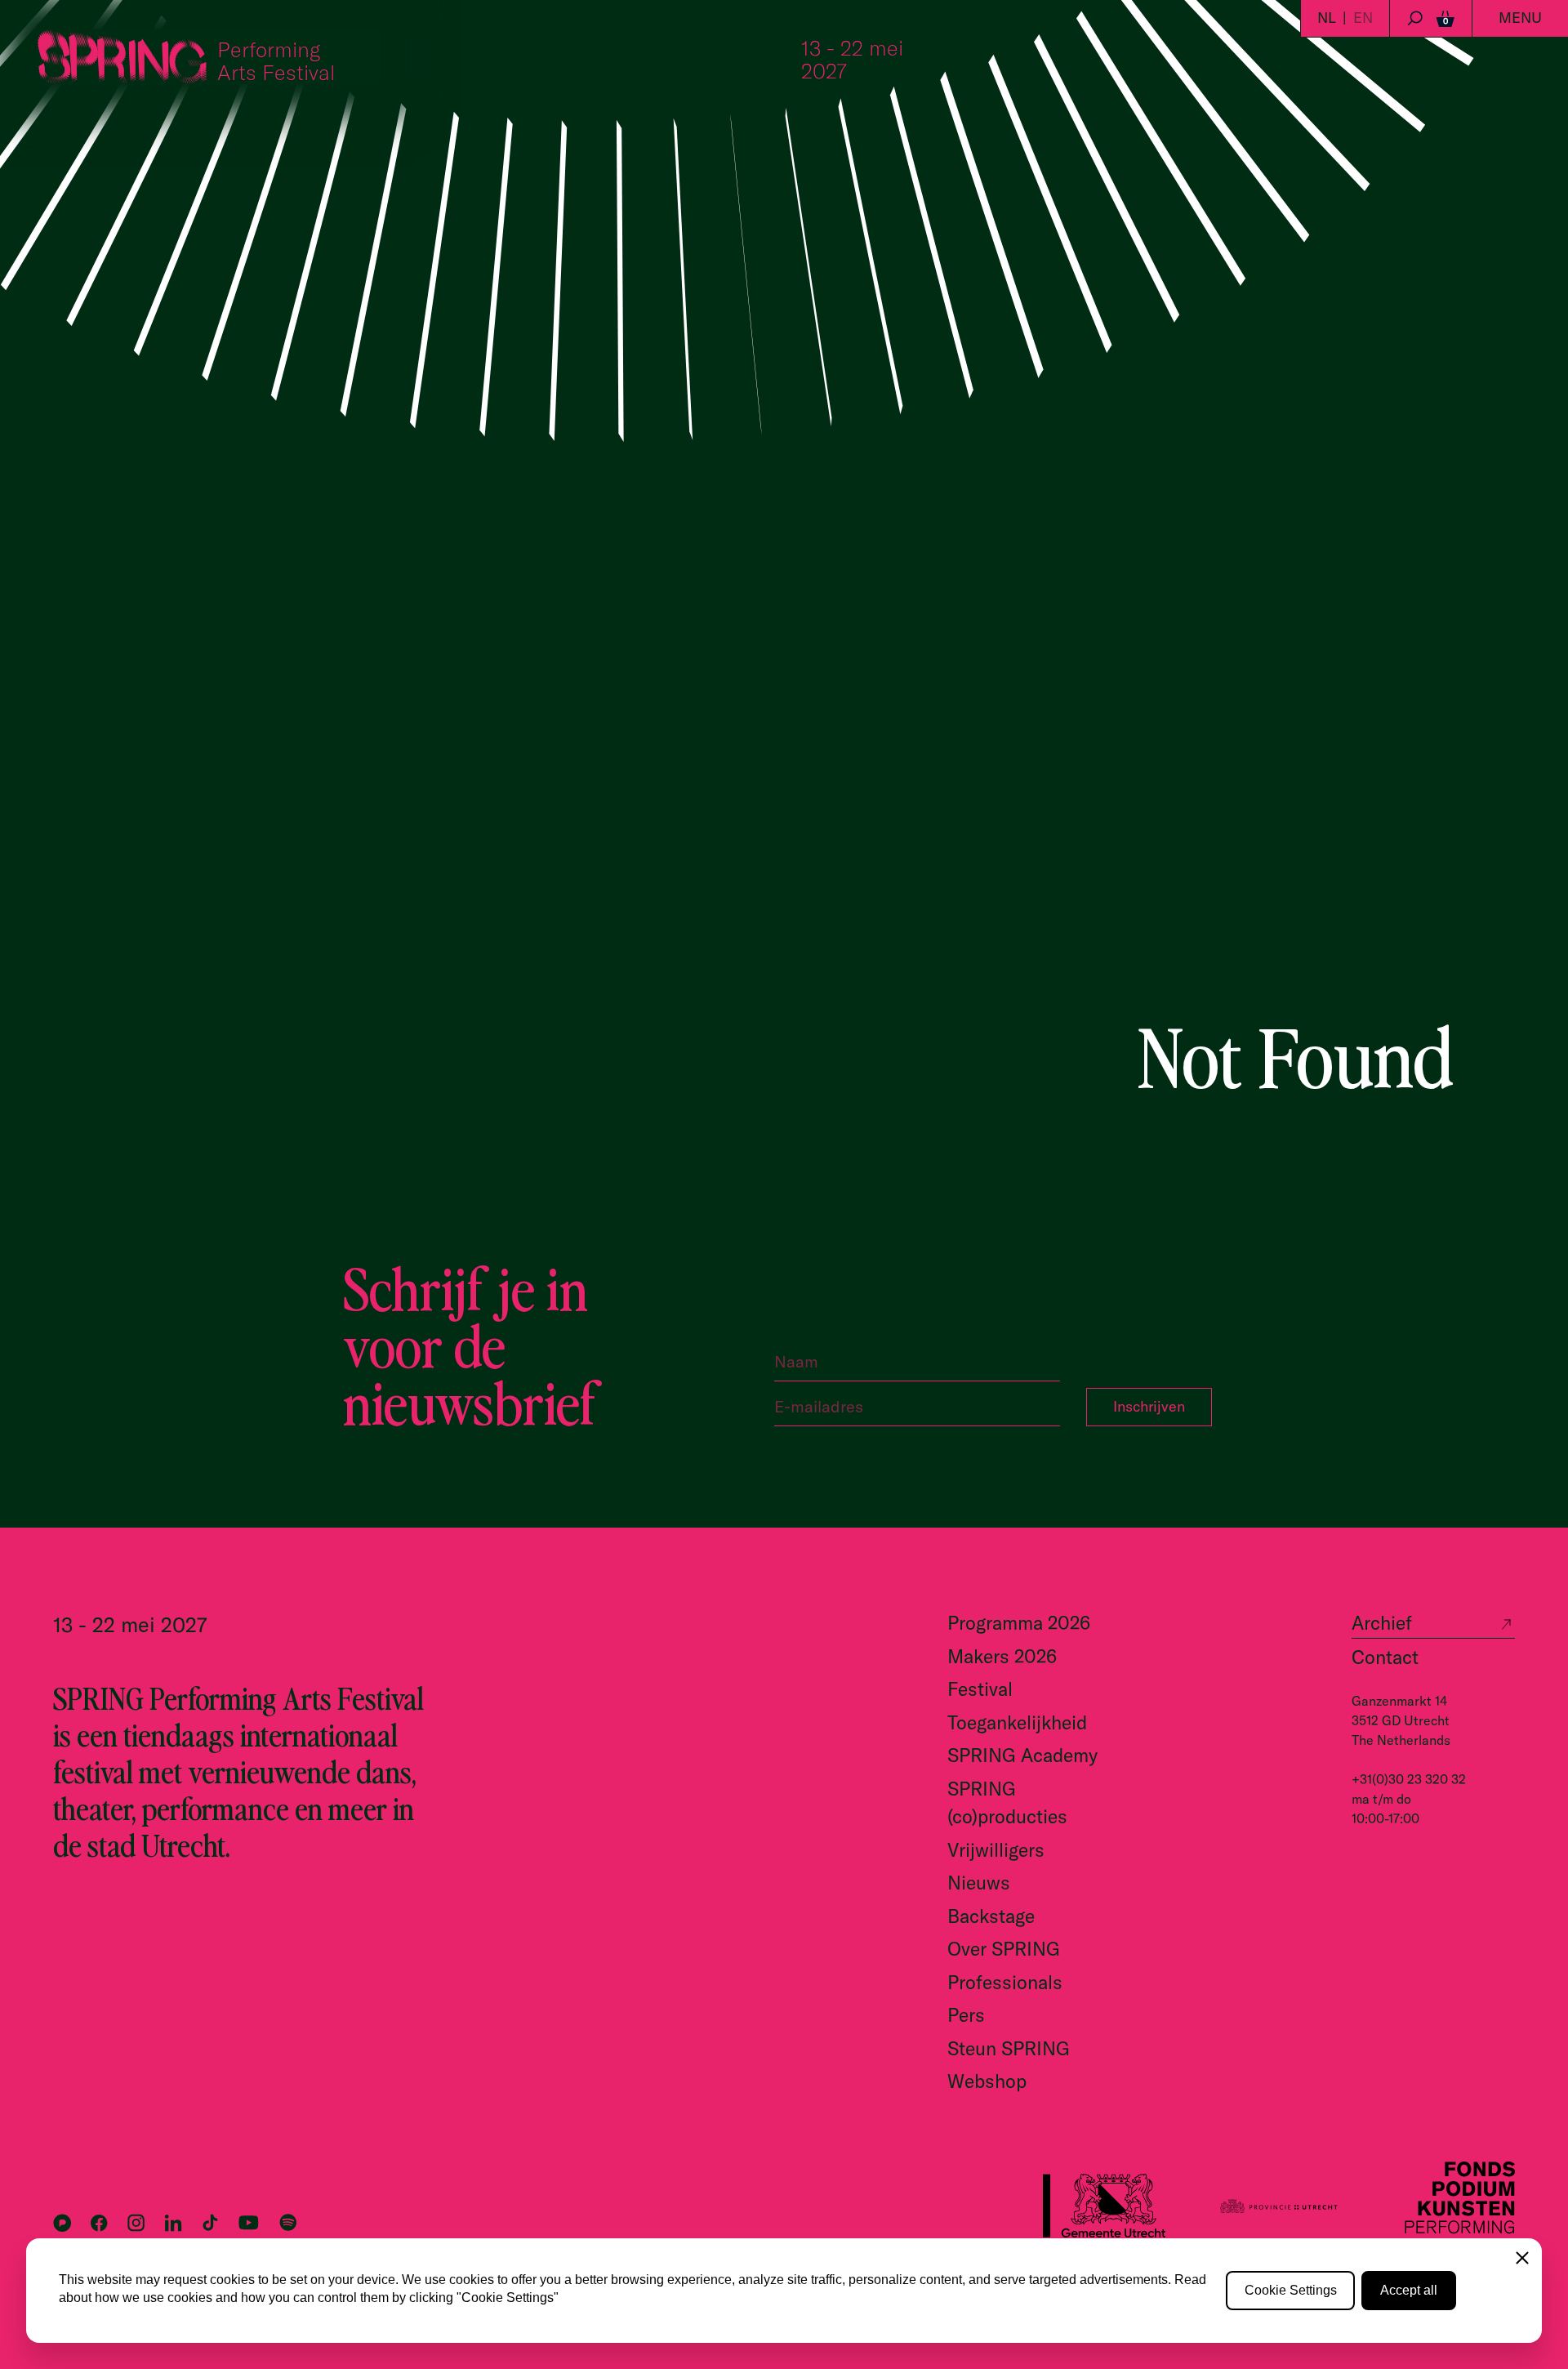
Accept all (1409, 2290)
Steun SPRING (1009, 2048)
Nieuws (979, 1883)
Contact (1385, 1657)
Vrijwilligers (996, 1850)
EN (1363, 18)
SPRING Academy (1022, 1755)
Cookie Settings (1291, 2290)
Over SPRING (1004, 1949)
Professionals (1005, 1982)
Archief (1382, 1623)
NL (1327, 18)
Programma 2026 (1019, 1623)
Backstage (991, 1916)
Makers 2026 (1002, 1656)
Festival (980, 1689)
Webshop (987, 2081)
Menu (1520, 18)
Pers (966, 2015)
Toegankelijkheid (1017, 1722)
